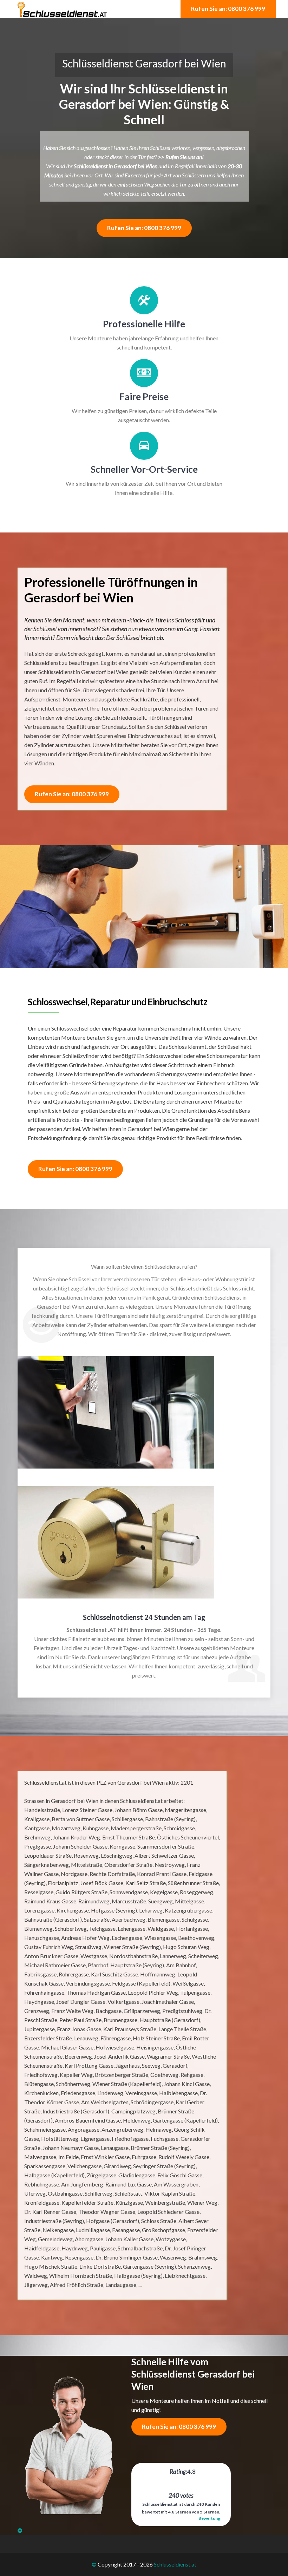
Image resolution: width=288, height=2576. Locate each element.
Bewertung (209, 2518)
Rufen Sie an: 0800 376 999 (228, 9)
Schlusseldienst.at (175, 2564)
